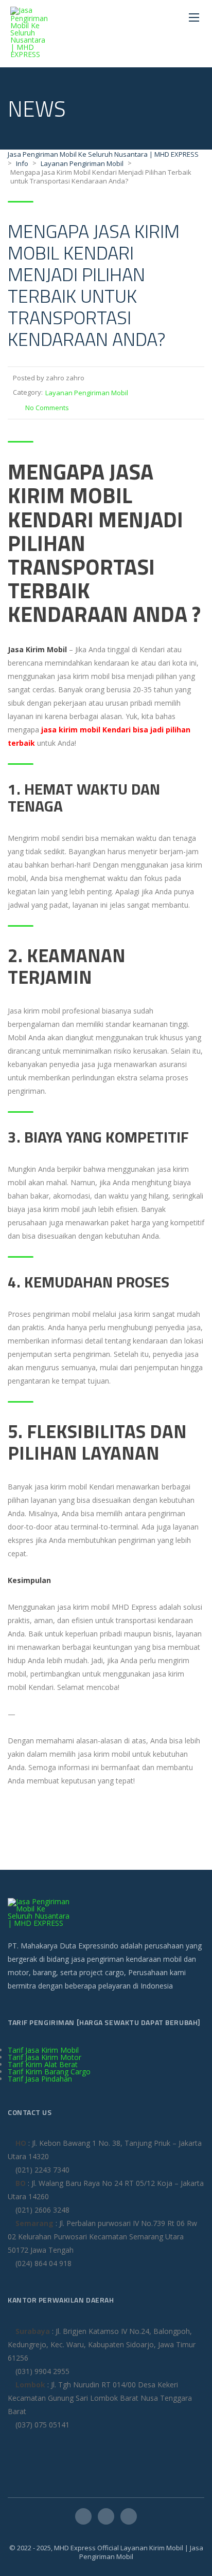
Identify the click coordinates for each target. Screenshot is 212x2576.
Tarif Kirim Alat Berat (43, 2064)
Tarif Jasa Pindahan (40, 2079)
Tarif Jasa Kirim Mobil (43, 2050)
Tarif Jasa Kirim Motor (45, 2057)
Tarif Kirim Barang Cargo (49, 2072)
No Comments (47, 408)
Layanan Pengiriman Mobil (87, 393)
